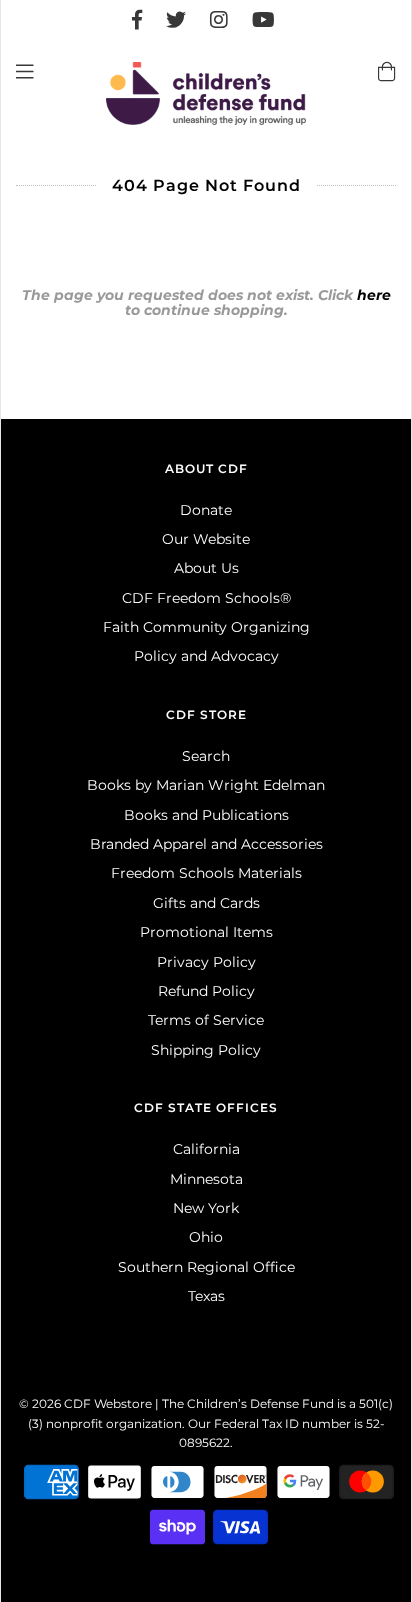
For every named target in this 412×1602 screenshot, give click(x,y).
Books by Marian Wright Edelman (206, 785)
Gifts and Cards (206, 903)
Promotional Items (206, 932)
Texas (206, 1296)
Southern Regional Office (206, 1267)
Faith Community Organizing (206, 627)
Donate (206, 510)
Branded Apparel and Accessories (206, 844)
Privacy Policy (206, 962)
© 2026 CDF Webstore (85, 1403)
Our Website (206, 539)
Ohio (206, 1237)
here (374, 295)
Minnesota (206, 1179)
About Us (206, 568)
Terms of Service (206, 1020)
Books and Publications (206, 815)
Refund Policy (206, 991)
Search (206, 756)
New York (206, 1208)
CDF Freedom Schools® (206, 598)
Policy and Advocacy (206, 656)
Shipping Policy (206, 1050)
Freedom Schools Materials (206, 873)
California (206, 1149)
